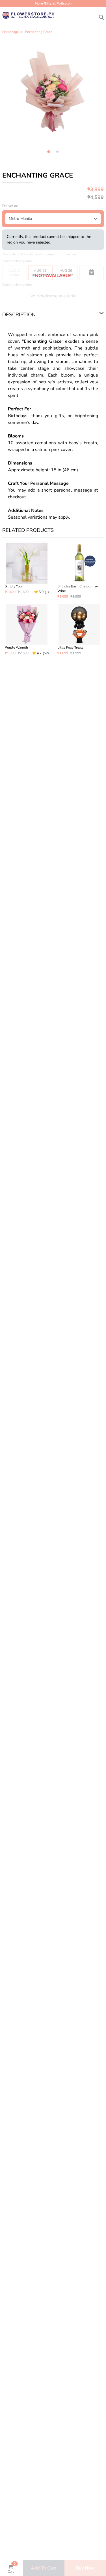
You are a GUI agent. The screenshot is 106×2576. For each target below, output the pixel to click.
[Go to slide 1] (49, 152)
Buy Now (85, 2568)
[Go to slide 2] (57, 152)
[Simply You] (27, 571)
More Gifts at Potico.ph (53, 3)
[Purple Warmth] (27, 630)
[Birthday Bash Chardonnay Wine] (79, 571)
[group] (53, 92)
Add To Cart (44, 2568)
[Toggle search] (101, 16)
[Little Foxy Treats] (79, 630)
